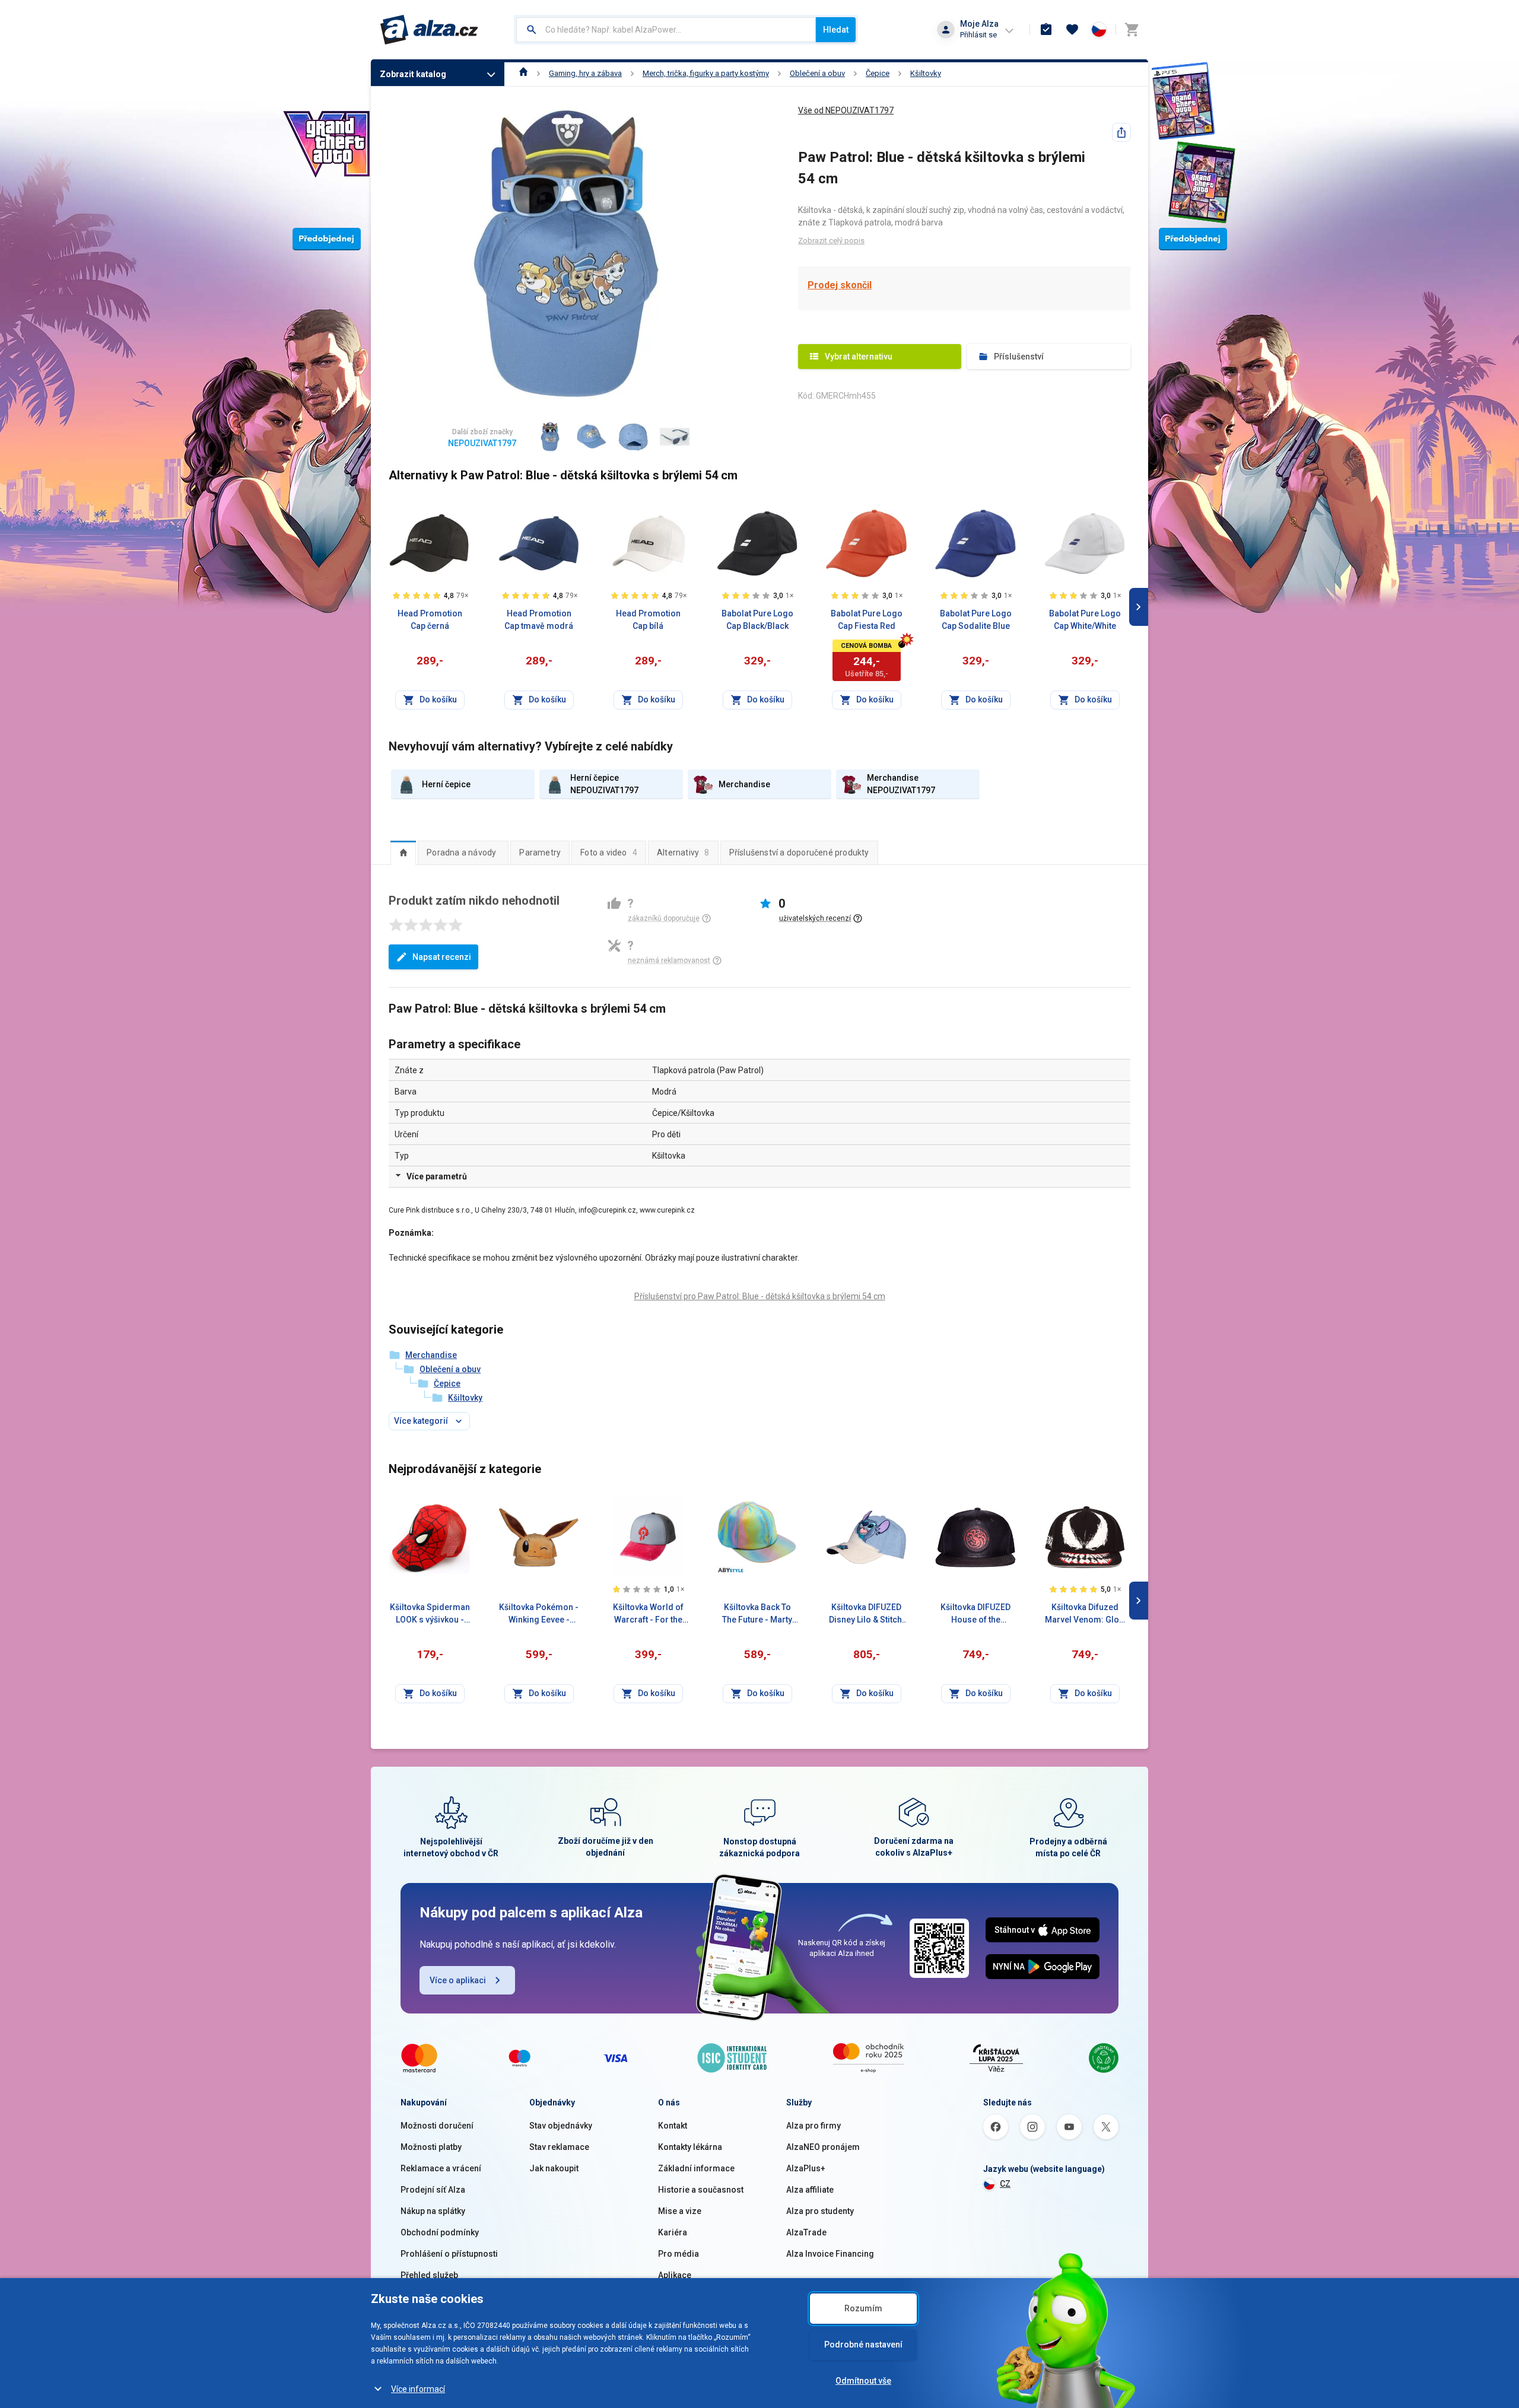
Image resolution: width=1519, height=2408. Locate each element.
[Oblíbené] (1072, 30)
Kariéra (673, 2232)
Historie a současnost (701, 2190)
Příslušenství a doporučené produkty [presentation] (799, 852)
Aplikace (675, 2275)
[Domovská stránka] (524, 73)
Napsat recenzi (442, 957)
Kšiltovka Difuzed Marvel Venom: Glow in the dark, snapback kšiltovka (1085, 1614)
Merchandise (431, 1355)
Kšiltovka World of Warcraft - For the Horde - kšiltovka (648, 1614)
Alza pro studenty (820, 2211)
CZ (1005, 2184)
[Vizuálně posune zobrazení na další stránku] (1139, 607)
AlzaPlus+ (806, 2168)
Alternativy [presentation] (683, 852)
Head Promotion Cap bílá (648, 620)
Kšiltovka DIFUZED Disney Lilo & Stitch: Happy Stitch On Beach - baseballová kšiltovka (867, 1614)
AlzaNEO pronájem (823, 2147)
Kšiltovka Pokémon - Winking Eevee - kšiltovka (539, 1614)
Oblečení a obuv (817, 73)
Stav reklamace (559, 2147)
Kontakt (673, 2126)
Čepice (878, 73)
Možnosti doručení (437, 2126)
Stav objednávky (561, 2126)
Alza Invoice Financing (830, 2254)
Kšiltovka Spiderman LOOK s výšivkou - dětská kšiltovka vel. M (430, 1614)
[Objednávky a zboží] (1046, 30)
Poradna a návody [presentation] (461, 852)
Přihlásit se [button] (978, 35)
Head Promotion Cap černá (430, 620)
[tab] (403, 852)
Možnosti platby (431, 2147)
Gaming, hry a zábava (585, 73)
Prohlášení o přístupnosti (449, 2254)
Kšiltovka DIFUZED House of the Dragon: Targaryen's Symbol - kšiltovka (975, 1614)
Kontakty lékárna (690, 2147)
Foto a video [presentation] (609, 852)
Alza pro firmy (813, 2126)
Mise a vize (680, 2211)
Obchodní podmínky (440, 2232)
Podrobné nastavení (863, 2345)
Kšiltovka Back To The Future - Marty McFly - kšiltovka (757, 1614)
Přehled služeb (429, 2275)
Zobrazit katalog (413, 74)
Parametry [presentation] (540, 852)
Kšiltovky (926, 73)
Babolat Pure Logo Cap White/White (1085, 620)
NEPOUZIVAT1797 (482, 443)
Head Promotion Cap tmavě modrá (539, 620)
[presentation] (403, 852)
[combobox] (666, 30)
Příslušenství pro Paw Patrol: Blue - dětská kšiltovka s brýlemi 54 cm (760, 1296)
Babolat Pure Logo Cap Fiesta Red (867, 620)
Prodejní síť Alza (433, 2190)
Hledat (836, 30)
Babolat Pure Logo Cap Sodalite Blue (976, 620)
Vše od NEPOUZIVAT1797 (846, 110)
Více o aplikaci (458, 1980)
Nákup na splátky (433, 2211)
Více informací (418, 2389)
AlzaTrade (806, 2232)
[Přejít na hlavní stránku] (429, 30)
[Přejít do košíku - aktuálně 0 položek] (1132, 30)
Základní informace (696, 2168)
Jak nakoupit (554, 2168)
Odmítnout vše (863, 2381)
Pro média (679, 2254)
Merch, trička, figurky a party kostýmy (706, 73)
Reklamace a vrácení (441, 2168)
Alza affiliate (810, 2190)
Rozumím (863, 2308)
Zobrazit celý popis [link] (831, 241)
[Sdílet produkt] (1121, 132)
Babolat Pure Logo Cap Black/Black (757, 620)
